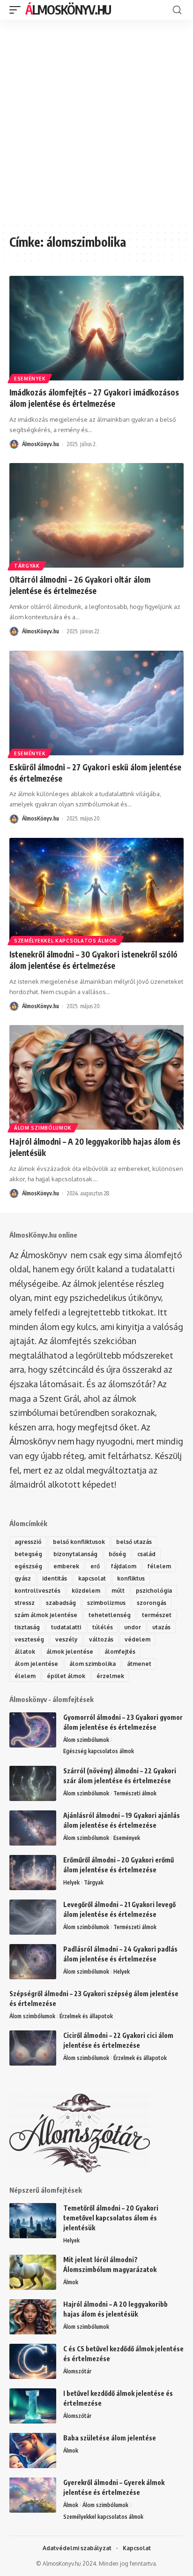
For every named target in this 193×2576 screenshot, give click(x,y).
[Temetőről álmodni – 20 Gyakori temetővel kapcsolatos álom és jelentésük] (33, 2221)
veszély (67, 1639)
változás (101, 1639)
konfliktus (131, 1578)
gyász (23, 1578)
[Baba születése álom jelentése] (33, 2451)
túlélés (103, 1627)
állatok (25, 1652)
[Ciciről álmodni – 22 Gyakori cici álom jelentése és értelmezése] (33, 2048)
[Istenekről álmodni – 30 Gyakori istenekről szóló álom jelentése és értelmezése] (96, 890)
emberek (66, 1566)
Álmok (71, 2282)
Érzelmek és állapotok (86, 2016)
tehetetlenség (110, 1615)
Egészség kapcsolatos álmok (99, 1751)
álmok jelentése (70, 1652)
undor (133, 1627)
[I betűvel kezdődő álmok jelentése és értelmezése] (33, 2406)
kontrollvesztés (37, 1591)
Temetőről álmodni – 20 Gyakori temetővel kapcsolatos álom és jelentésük (111, 2218)
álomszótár (130, 1384)
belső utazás (134, 1542)
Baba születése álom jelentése (110, 2438)
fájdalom (124, 1566)
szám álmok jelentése (46, 1615)
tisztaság (27, 1627)
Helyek (71, 1882)
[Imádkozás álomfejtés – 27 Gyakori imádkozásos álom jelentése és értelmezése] (96, 328)
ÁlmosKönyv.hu (68, 10)
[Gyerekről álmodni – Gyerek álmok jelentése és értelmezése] (33, 2495)
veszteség (29, 1639)
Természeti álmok (135, 1793)
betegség (28, 1554)
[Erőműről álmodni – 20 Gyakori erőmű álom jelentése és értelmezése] (33, 1873)
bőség (117, 1554)
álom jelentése (36, 1664)
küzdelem (86, 1591)
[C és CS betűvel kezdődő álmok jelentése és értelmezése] (33, 2361)
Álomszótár (77, 2371)
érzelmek (110, 1676)
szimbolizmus (106, 1603)
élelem (25, 1676)
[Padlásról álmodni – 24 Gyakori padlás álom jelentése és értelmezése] (33, 1962)
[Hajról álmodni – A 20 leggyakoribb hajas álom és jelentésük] (96, 1077)
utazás (161, 1627)
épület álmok (66, 1676)
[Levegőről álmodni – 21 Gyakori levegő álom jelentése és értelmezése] (33, 1917)
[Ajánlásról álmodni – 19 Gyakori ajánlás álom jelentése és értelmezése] (33, 1828)
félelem (159, 1566)
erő (95, 1566)
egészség (28, 1566)
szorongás (152, 1603)
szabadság (61, 1603)
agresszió (28, 1542)
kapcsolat (92, 1578)
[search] (177, 10)
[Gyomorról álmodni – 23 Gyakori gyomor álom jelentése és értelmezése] (33, 1730)
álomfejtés (120, 1652)
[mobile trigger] (17, 10)
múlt (118, 1591)
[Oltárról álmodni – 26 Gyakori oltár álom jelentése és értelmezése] (96, 515)
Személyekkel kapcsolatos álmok (66, 941)
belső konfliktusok (79, 1542)
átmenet (139, 1664)
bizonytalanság (75, 1554)
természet (157, 1615)
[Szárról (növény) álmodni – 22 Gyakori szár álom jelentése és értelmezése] (33, 1783)
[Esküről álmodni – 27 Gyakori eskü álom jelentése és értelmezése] (96, 703)
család (146, 1554)
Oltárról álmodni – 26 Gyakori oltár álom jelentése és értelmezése (80, 585)
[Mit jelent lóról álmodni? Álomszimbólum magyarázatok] (33, 2272)
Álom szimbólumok (43, 1128)
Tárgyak (27, 566)
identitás (55, 1578)
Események (30, 379)
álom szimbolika (93, 1664)
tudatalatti (66, 1627)
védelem (137, 1639)
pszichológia (154, 1591)
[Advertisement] (96, 121)
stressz (25, 1603)
